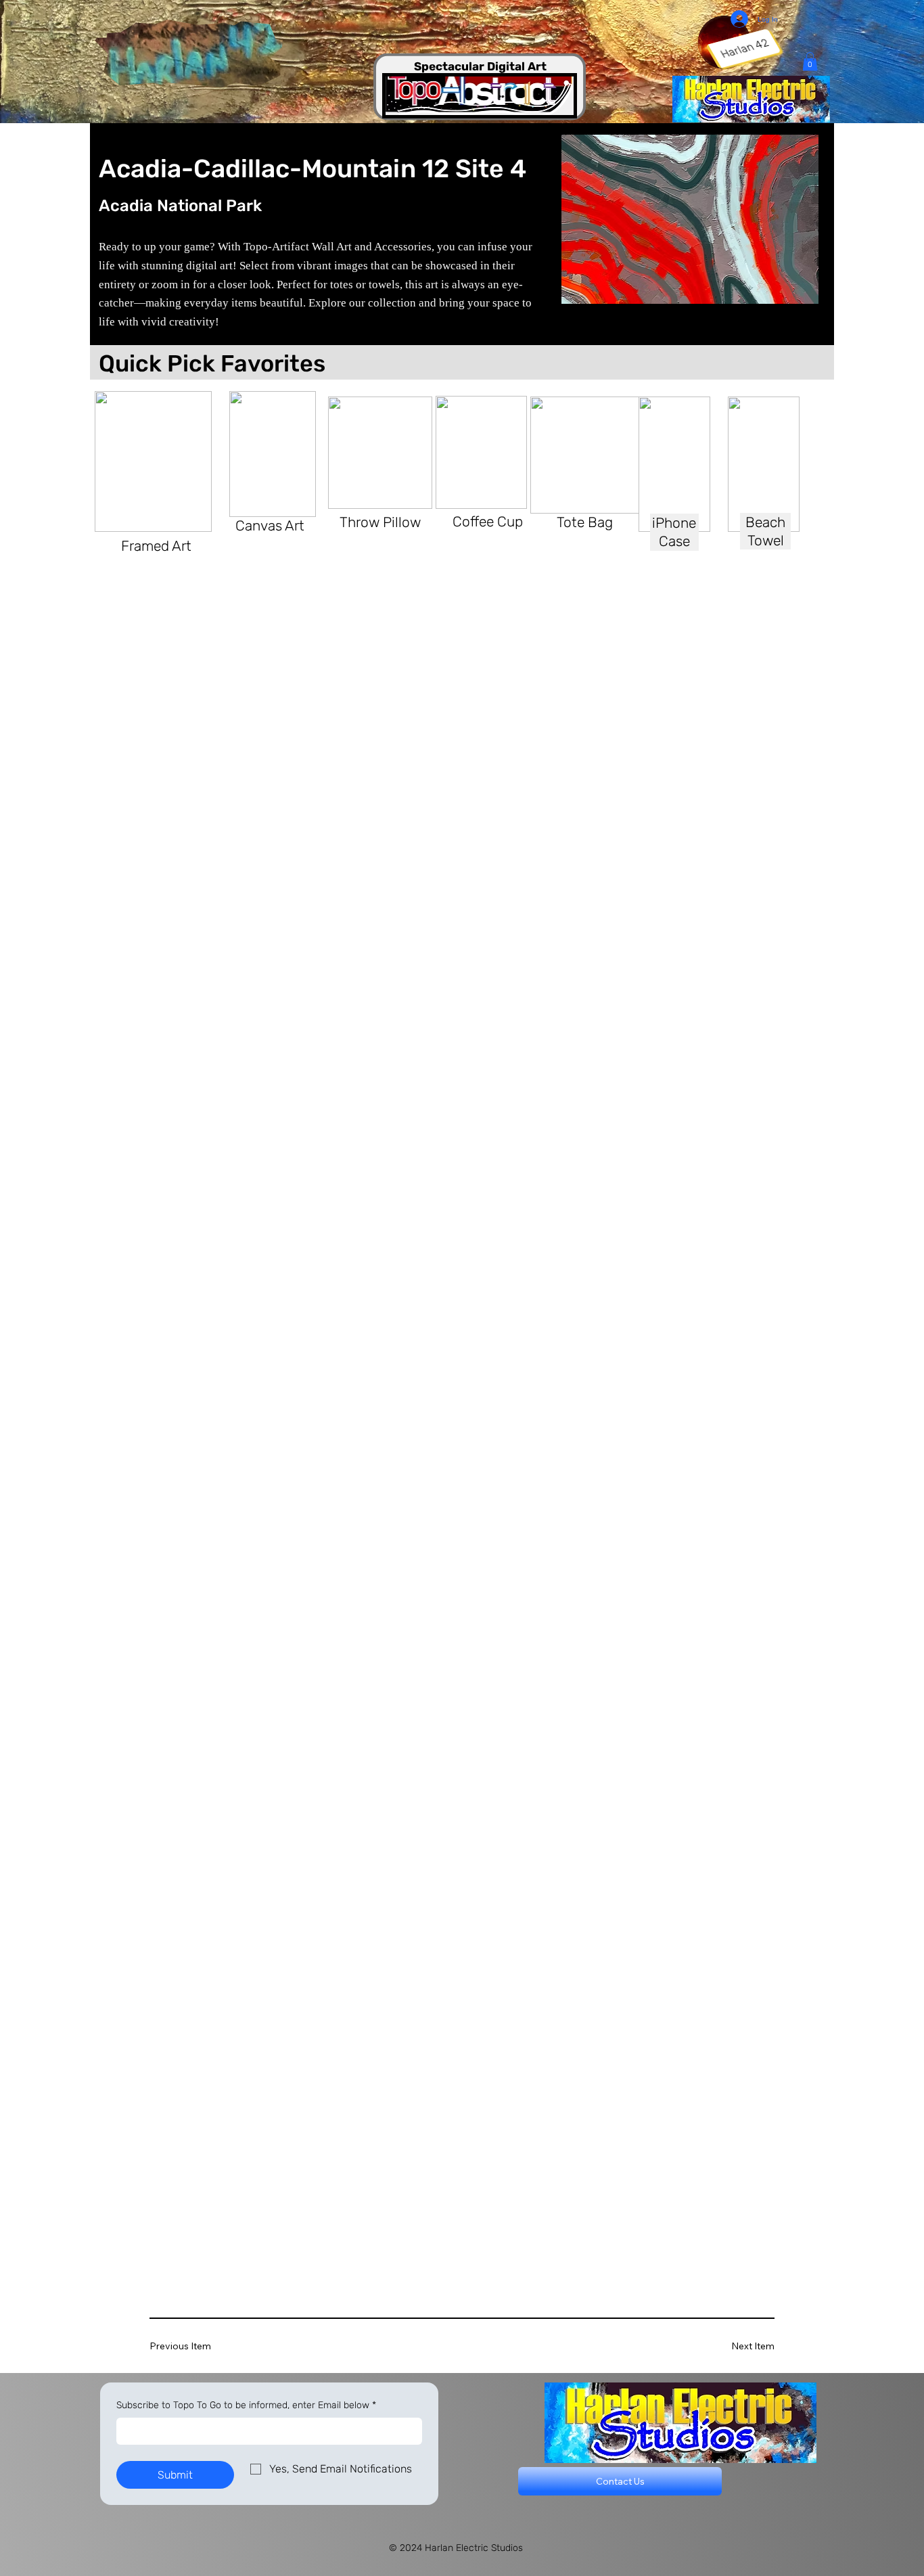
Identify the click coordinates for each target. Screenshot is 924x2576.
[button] (810, 61)
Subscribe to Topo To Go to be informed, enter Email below (246, 2405)
